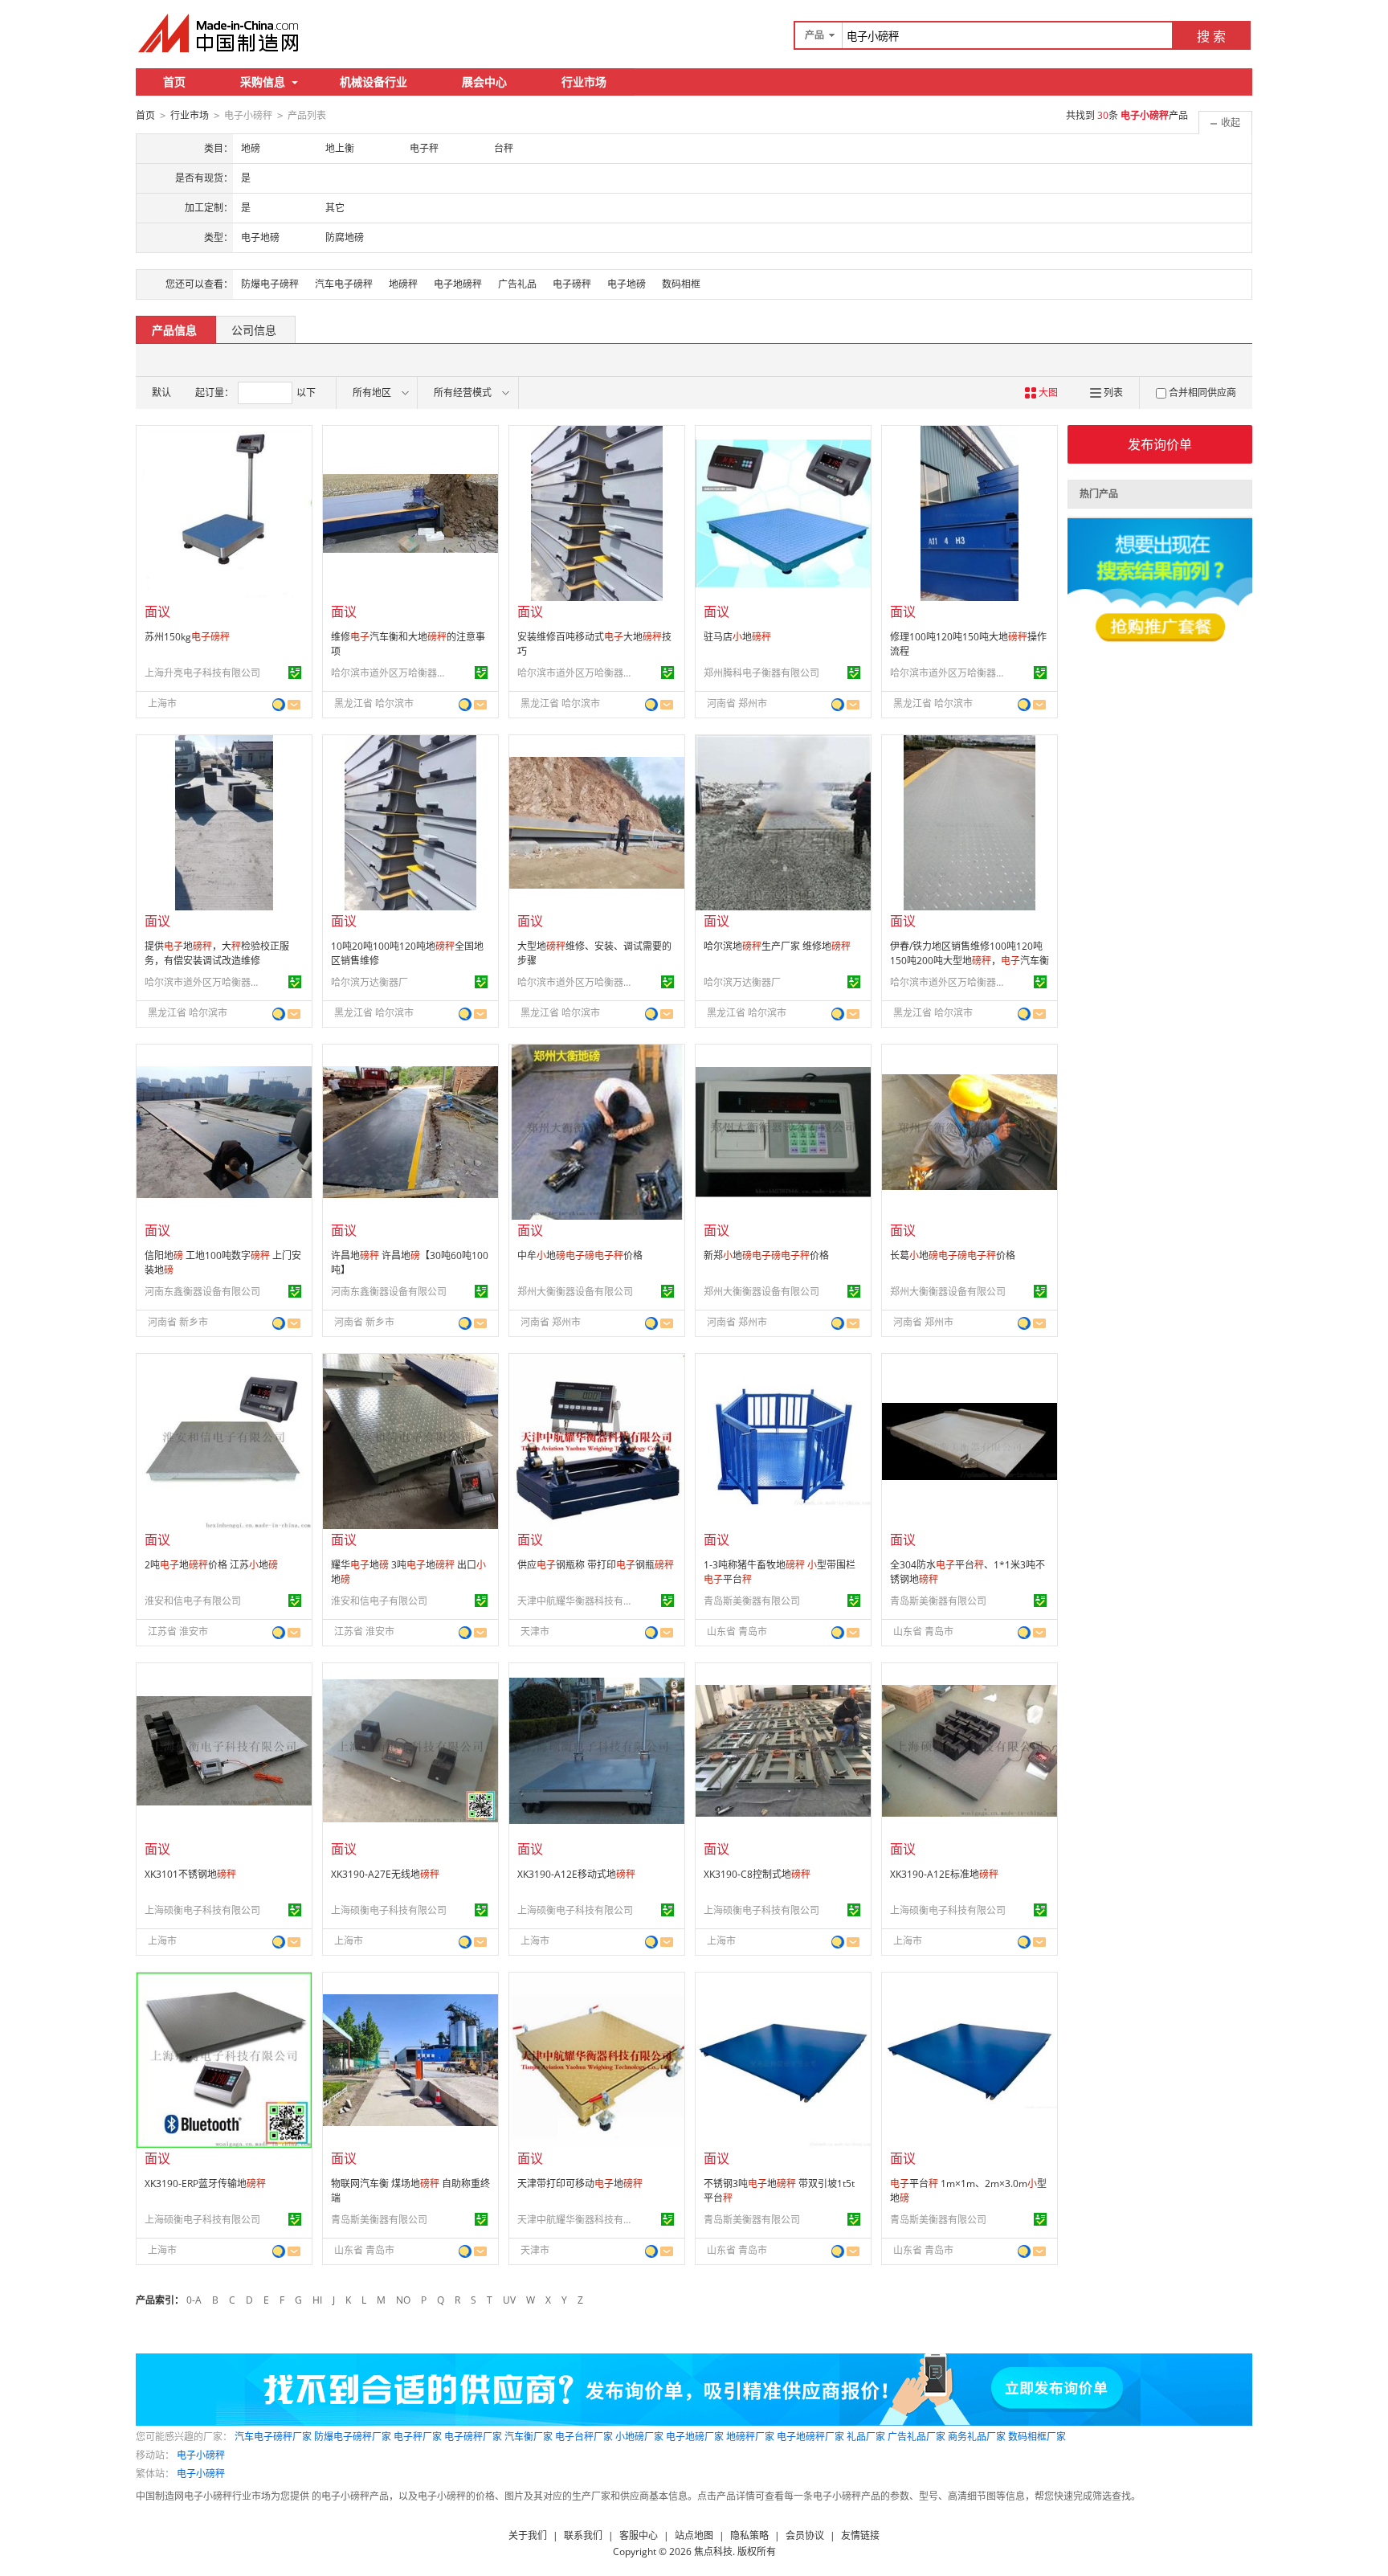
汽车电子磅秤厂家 (273, 2437)
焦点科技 (713, 2551)
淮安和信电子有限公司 (193, 1601)
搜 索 (1211, 36)
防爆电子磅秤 (270, 284)
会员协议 (805, 2535)
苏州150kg (187, 637)
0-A (194, 2300)
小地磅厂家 (639, 2437)
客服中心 (639, 2535)
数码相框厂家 (1037, 2437)
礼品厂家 (866, 2437)
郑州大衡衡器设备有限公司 (575, 1292)
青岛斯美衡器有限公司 (752, 1601)
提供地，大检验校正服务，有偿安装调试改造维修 (217, 953)
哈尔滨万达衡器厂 (369, 982)
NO (403, 2300)
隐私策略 (749, 2535)
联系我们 (583, 2535)
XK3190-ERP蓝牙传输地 (205, 2183)
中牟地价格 (580, 1255)
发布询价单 (1160, 444)
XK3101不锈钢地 (190, 1874)
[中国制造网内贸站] (220, 33)
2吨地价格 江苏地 (211, 1565)
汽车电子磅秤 (344, 284)
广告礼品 (517, 284)
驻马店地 (737, 637)
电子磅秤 (572, 284)
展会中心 (484, 82)
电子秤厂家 (418, 2437)
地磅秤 (403, 284)
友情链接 (860, 2535)
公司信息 (254, 330)
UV (509, 2300)
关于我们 (528, 2535)
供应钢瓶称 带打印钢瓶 (596, 1565)
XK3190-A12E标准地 (944, 1874)
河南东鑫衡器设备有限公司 (202, 1292)
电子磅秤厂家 (473, 2437)
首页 (174, 82)
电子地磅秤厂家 (810, 2437)
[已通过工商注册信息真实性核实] (295, 673)
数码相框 (681, 284)
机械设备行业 (374, 82)
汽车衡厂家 (529, 2437)
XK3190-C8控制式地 (757, 1874)
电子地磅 (627, 284)
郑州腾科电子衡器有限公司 (761, 673)
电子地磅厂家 (695, 2437)
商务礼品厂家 (977, 2437)
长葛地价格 (953, 1255)
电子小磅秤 (201, 2455)
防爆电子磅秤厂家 (353, 2437)
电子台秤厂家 (584, 2437)
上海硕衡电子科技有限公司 (202, 1910)
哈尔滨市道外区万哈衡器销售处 (391, 673)
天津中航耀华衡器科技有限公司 (578, 1601)
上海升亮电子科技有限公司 (202, 673)
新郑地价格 (766, 1255)
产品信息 (174, 330)
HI (317, 2300)
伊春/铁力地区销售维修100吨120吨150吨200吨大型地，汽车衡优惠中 (970, 961)
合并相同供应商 (1202, 393)
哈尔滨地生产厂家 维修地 (777, 946)
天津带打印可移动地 (580, 2183)
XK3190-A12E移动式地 (576, 1874)
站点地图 (694, 2535)
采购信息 (263, 82)
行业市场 (584, 82)
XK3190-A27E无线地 (385, 1874)
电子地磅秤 (458, 284)
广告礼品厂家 (916, 2437)
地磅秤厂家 (750, 2437)
